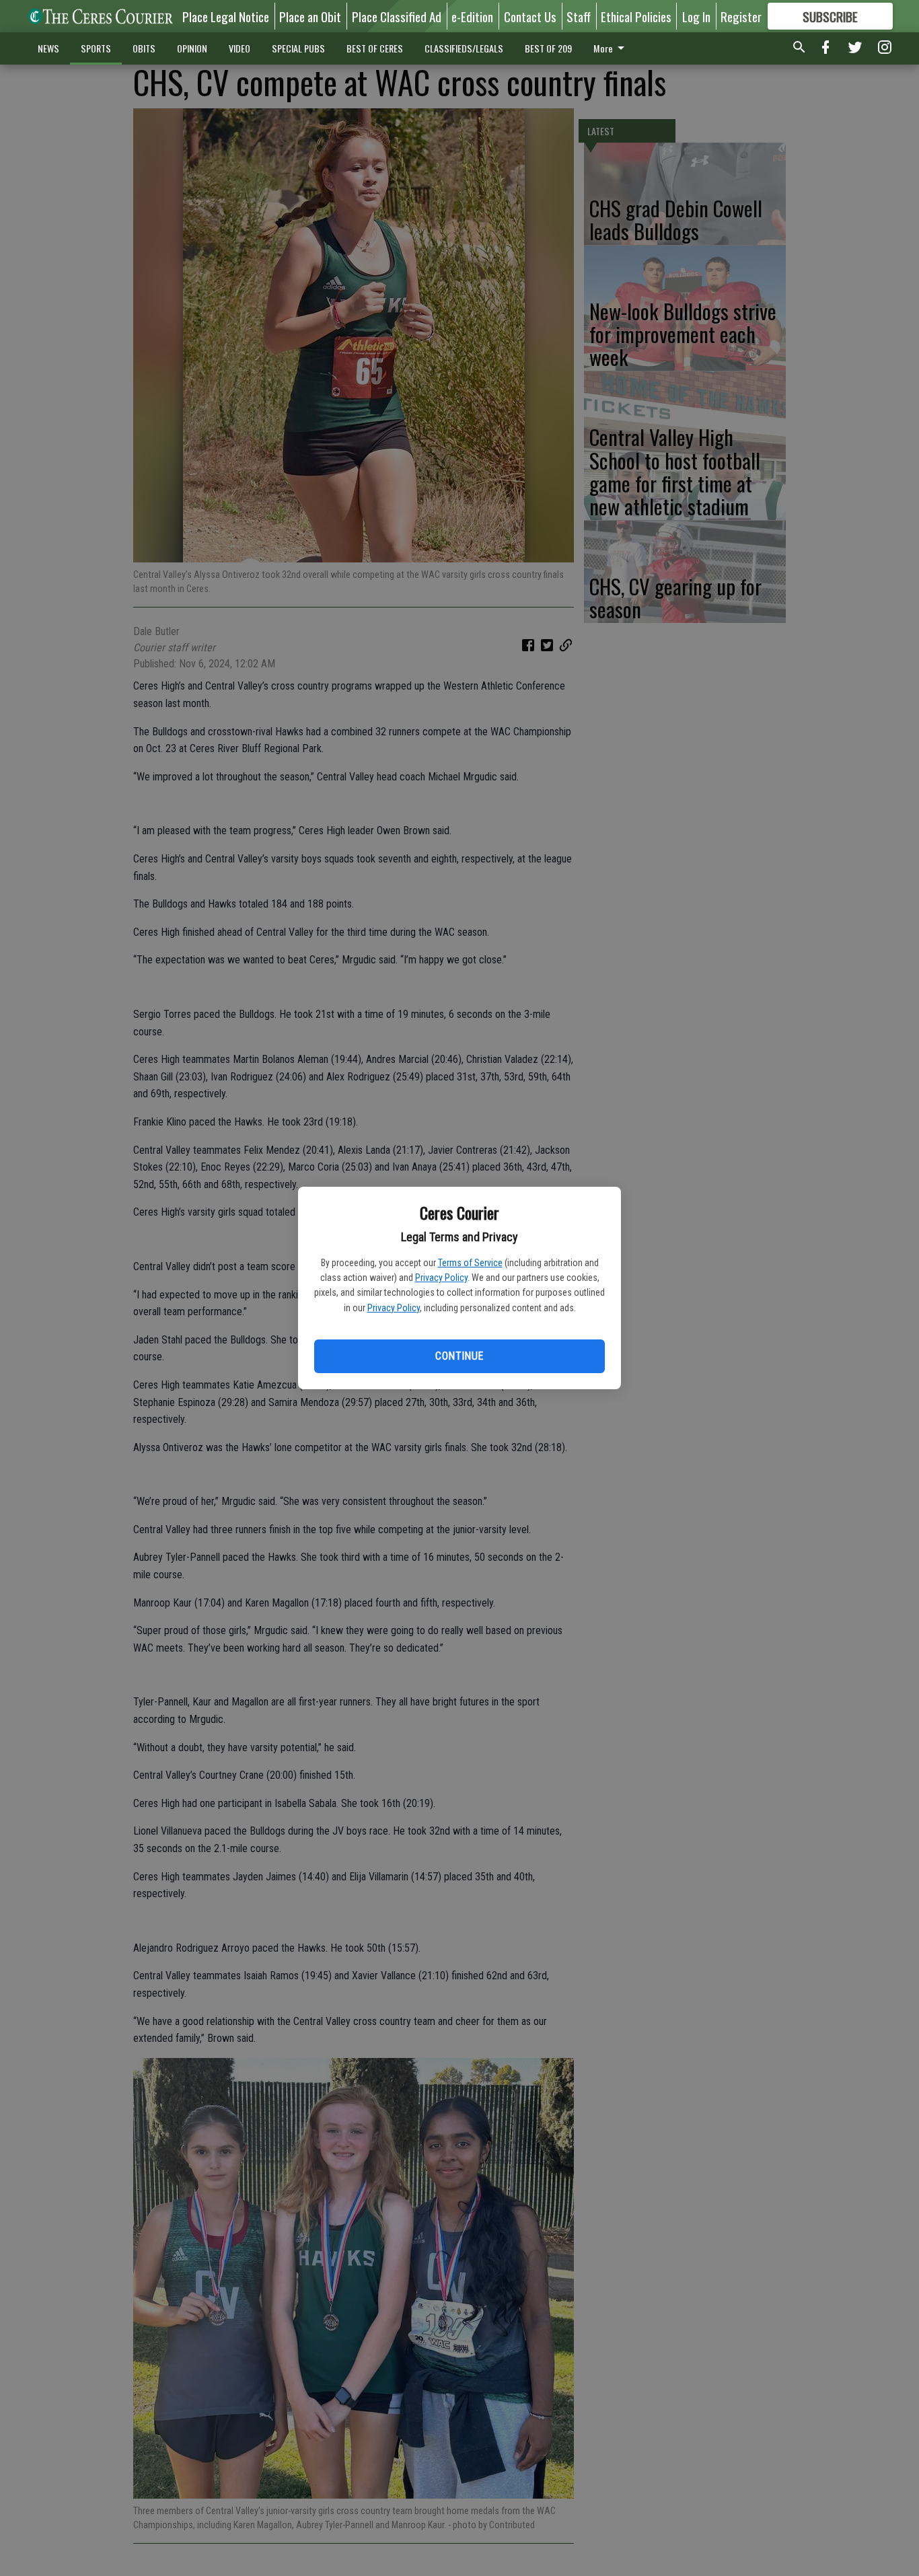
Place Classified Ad (397, 16)
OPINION (192, 48)
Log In (696, 16)
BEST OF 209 (548, 48)
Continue (459, 1356)
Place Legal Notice (226, 16)
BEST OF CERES (375, 48)
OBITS (144, 48)
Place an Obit (310, 16)
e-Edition (472, 16)
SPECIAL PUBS (298, 48)
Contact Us (530, 16)
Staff (579, 16)
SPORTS (96, 48)
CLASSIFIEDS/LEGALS (464, 48)
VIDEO (240, 48)
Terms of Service (470, 1263)
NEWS (48, 48)
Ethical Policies (636, 16)
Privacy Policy (441, 1278)
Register (741, 16)
